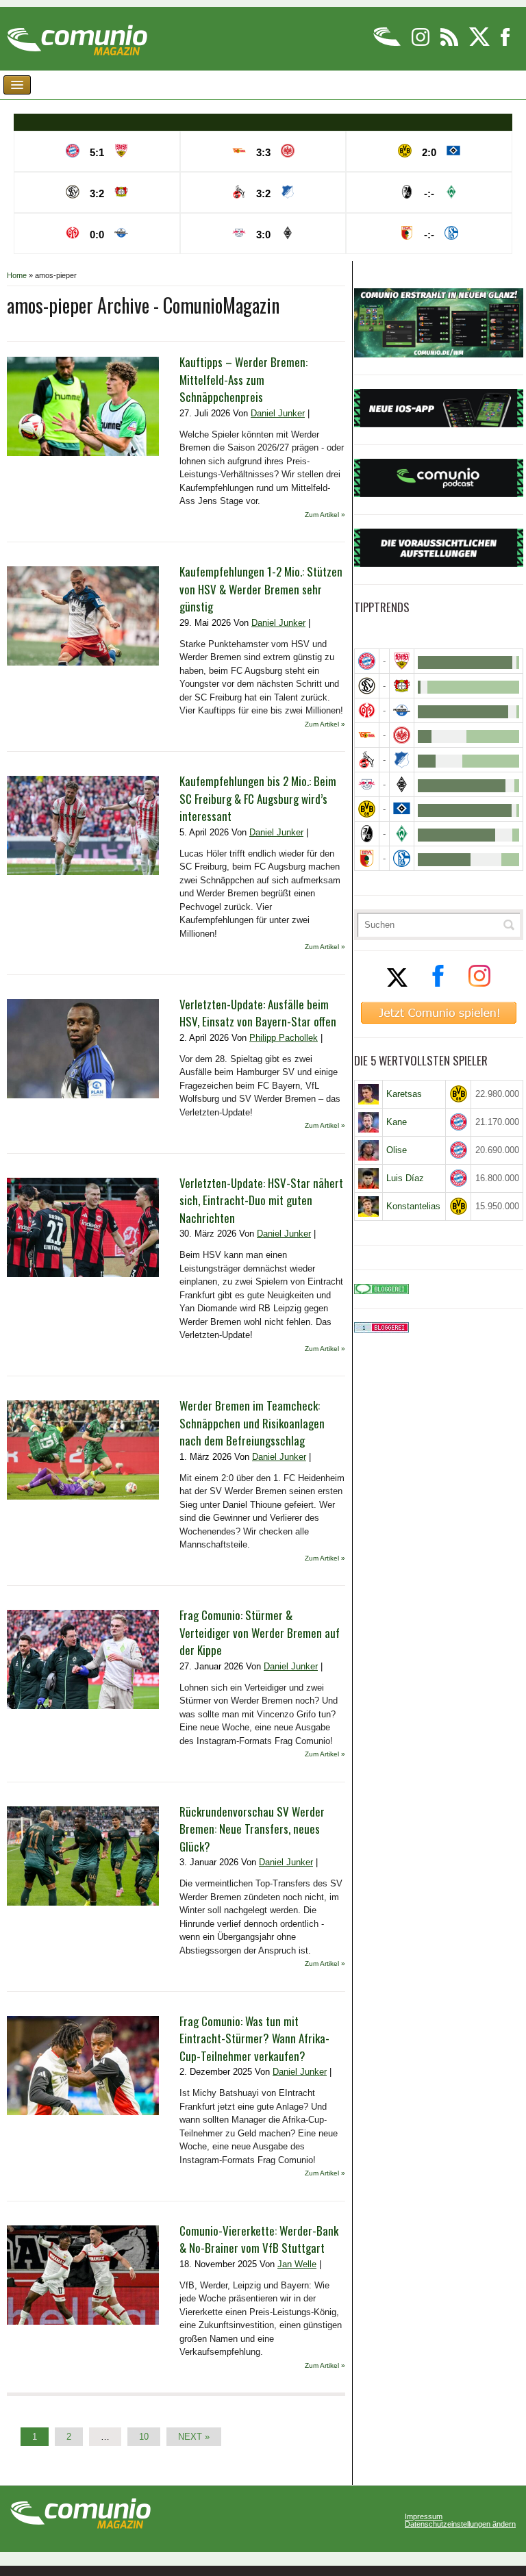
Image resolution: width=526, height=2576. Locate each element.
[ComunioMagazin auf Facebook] (505, 43)
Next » (194, 2437)
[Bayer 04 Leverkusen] (402, 686)
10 (144, 2437)
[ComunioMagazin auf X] (480, 43)
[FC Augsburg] (367, 858)
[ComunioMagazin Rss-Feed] (450, 43)
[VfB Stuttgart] (402, 661)
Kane (397, 1122)
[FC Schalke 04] (402, 858)
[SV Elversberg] (367, 686)
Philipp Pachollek (284, 1038)
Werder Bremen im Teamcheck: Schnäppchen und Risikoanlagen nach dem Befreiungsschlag (252, 1423)
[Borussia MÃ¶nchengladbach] (402, 784)
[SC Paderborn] (402, 710)
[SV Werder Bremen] (402, 834)
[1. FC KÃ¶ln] (367, 760)
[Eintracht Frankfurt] (402, 735)
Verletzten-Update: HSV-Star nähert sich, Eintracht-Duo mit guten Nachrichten (261, 1200)
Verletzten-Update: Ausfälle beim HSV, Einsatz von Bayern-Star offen (258, 1013)
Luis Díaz (405, 1178)
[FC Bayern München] (458, 1122)
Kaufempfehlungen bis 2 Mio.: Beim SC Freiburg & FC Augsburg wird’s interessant (258, 798)
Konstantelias (413, 1206)
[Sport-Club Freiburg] (367, 834)
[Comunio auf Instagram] (422, 43)
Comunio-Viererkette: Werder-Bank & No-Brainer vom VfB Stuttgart (259, 2239)
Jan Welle (297, 2264)
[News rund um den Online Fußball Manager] (77, 35)
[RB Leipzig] (367, 784)
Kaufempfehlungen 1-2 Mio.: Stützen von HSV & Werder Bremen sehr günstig (261, 589)
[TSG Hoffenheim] (402, 760)
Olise (397, 1150)
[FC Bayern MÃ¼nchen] (367, 661)
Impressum (424, 2517)
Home (17, 275)
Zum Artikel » (325, 515)
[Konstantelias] (369, 1207)
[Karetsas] (369, 1094)
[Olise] (369, 1150)
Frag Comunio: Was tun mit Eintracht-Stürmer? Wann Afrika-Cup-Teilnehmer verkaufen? (254, 2038)
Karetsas (404, 1094)
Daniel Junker (278, 413)
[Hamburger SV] (402, 809)
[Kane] (369, 1122)
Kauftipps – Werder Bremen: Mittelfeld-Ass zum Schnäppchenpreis (243, 379)
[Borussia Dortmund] (367, 809)
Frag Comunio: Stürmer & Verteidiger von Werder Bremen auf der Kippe (260, 1632)
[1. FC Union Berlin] (367, 735)
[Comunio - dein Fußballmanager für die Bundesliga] (388, 43)
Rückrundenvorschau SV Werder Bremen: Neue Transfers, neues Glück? (252, 1829)
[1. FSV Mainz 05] (367, 710)
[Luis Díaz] (369, 1178)
